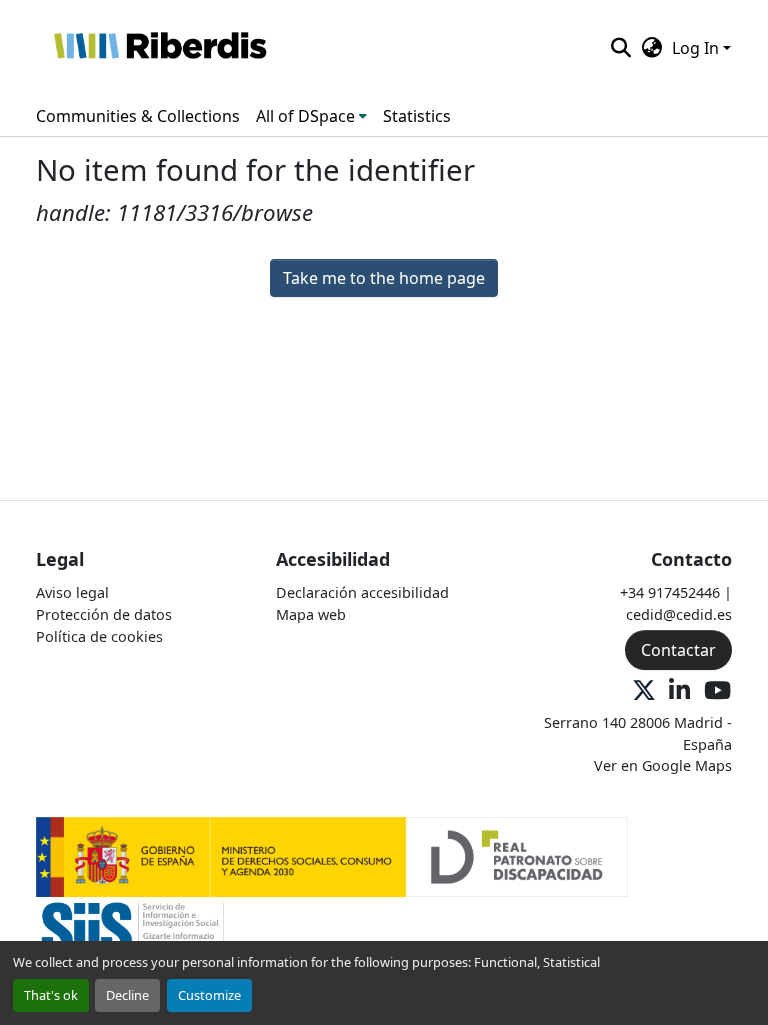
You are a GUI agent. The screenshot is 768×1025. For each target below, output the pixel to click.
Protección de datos (104, 614)
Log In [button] (697, 48)
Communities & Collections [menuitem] (138, 116)
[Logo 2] (132, 935)
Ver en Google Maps (663, 765)
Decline (127, 995)
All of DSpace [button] (305, 116)
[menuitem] (311, 116)
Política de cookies (99, 636)
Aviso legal (72, 592)
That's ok (51, 995)
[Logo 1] (332, 855)
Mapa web (311, 614)
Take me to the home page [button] (384, 278)
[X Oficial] (644, 691)
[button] (159, 48)
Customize (209, 995)
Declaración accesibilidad (362, 592)
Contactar (678, 650)
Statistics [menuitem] (417, 116)
